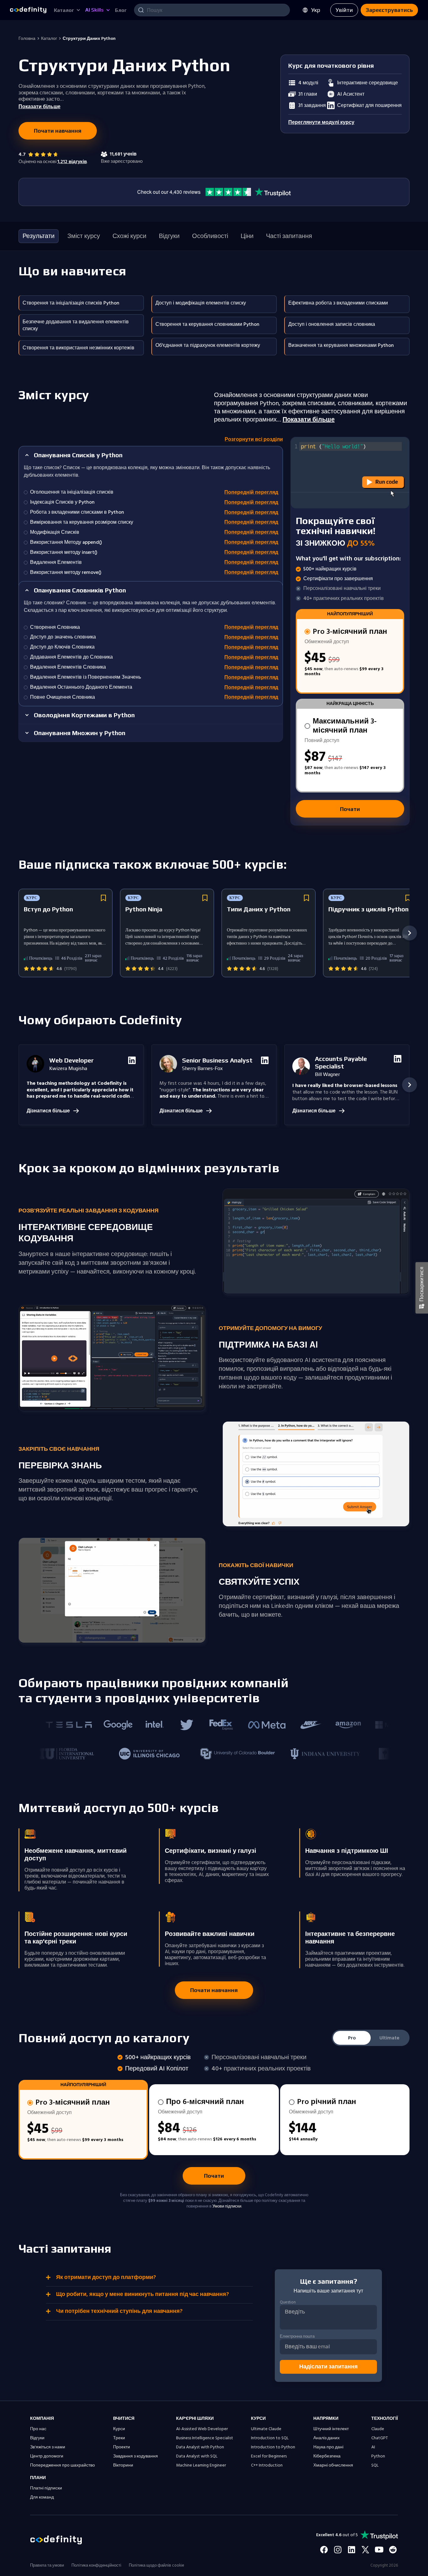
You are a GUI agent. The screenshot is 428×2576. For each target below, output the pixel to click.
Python (378, 2456)
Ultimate (389, 2038)
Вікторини (123, 2465)
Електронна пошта (297, 2336)
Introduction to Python (273, 2447)
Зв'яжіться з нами (48, 2447)
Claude (378, 2429)
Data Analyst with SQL (197, 2456)
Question (288, 2303)
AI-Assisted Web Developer (202, 2429)
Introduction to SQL (270, 2438)
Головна (27, 39)
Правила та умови (47, 2565)
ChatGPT (380, 2438)
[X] (365, 2550)
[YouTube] (379, 2550)
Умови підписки (227, 2206)
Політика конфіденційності (96, 2565)
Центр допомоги (47, 2456)
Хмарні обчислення (333, 2465)
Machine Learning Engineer (201, 2465)
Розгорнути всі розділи (254, 440)
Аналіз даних (326, 2438)
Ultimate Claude (266, 2429)
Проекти (122, 2447)
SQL (375, 2465)
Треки (119, 2438)
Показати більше (309, 420)
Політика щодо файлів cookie (157, 2565)
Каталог (49, 39)
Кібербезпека (327, 2456)
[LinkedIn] (352, 2550)
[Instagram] (338, 2550)
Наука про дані (328, 2447)
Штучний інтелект (331, 2429)
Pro (352, 2038)
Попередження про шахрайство (63, 2465)
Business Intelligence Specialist (205, 2438)
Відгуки (37, 2438)
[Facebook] (324, 2550)
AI (373, 2447)
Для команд (42, 2497)
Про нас (38, 2429)
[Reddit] (393, 2550)
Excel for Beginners (269, 2456)
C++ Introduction (267, 2465)
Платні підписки (46, 2488)
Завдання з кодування (136, 2456)
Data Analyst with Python (200, 2447)
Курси (119, 2429)
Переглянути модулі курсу (321, 122)
